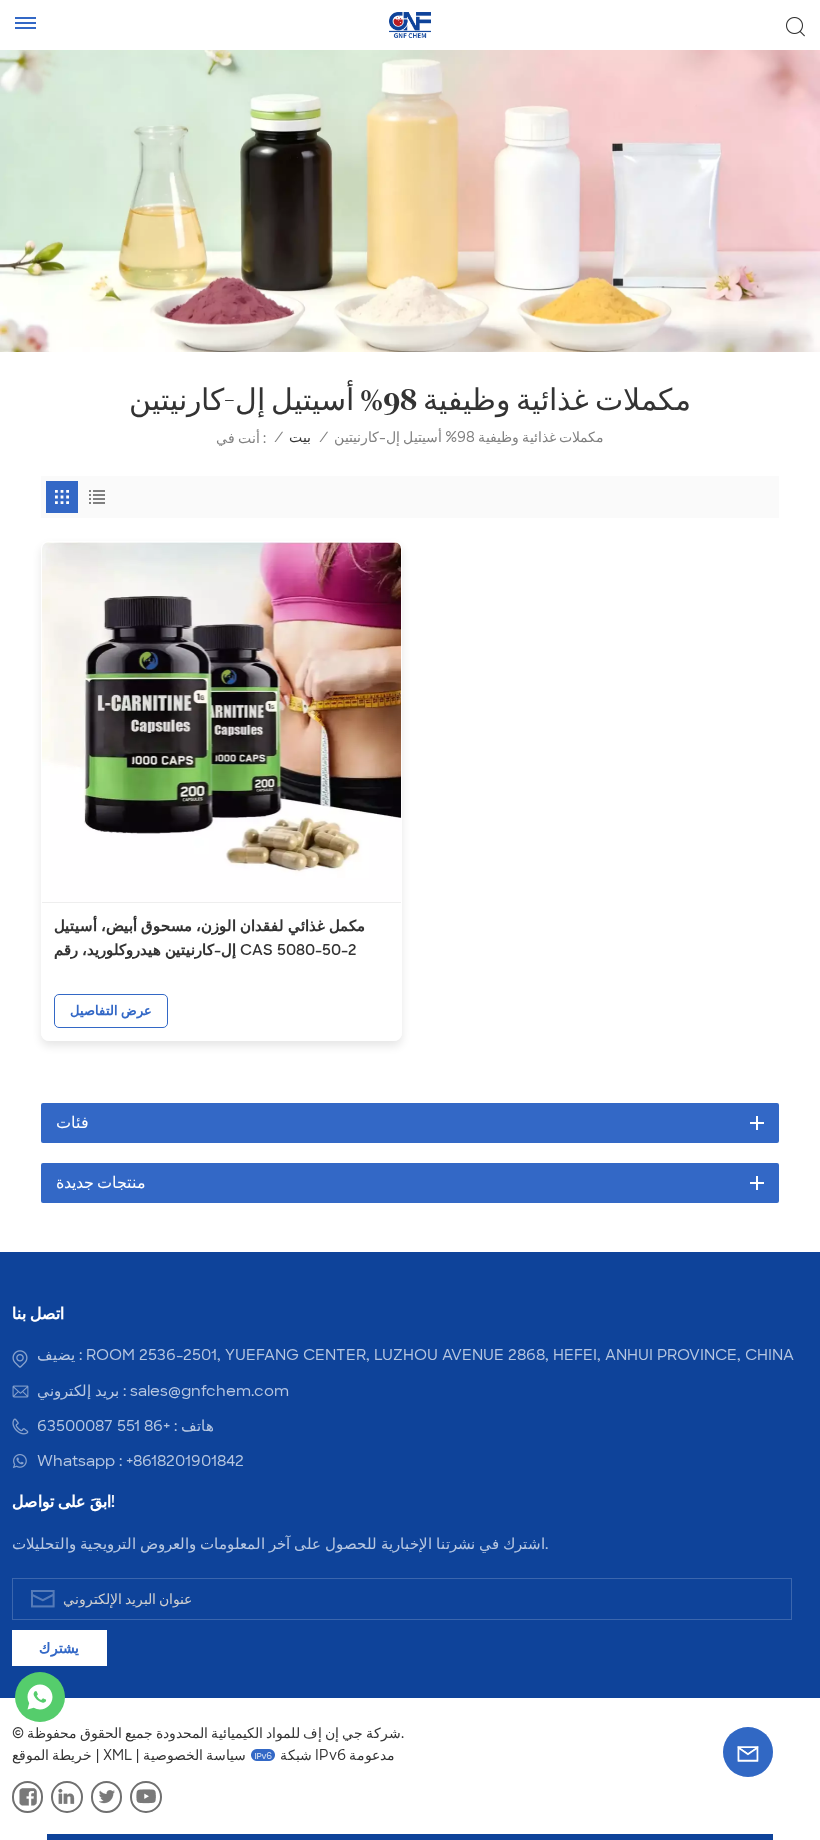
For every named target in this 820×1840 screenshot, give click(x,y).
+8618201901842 (185, 1461)
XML (117, 1755)
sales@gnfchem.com (209, 1391)
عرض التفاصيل (111, 1010)
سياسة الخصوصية (194, 1755)
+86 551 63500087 (103, 1426)
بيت (300, 437)
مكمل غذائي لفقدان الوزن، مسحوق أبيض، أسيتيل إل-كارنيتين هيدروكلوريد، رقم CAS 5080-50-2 (209, 938)
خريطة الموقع (52, 1755)
